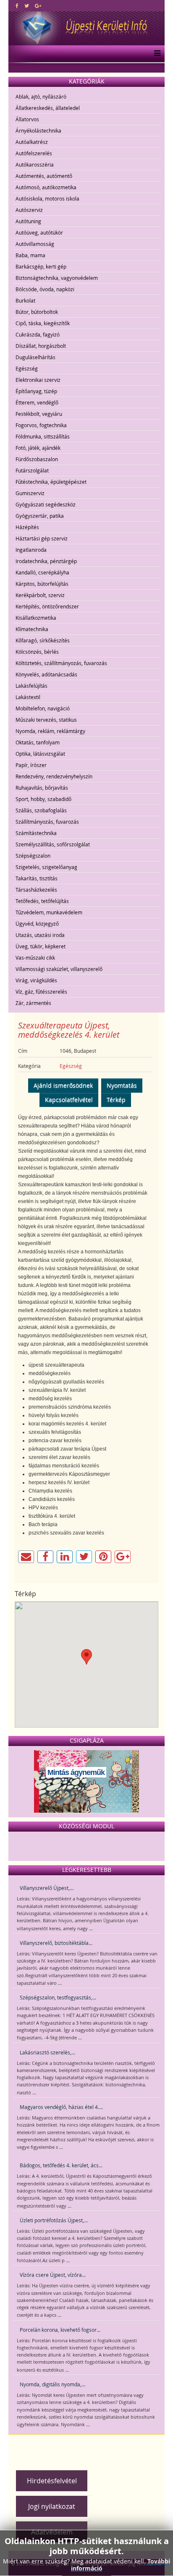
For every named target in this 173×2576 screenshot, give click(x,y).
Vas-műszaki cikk (35, 958)
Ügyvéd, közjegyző (37, 924)
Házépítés (27, 527)
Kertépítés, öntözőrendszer (47, 606)
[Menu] (155, 54)
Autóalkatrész (32, 142)
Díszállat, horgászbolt (41, 346)
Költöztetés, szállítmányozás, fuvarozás (61, 663)
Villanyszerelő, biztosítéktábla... (56, 1943)
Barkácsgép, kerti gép (41, 266)
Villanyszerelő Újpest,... (47, 1888)
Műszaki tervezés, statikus (46, 720)
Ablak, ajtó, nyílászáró (41, 97)
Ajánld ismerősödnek (63, 1085)
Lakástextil (28, 697)
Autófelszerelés (34, 153)
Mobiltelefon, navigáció (43, 708)
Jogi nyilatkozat (52, 2506)
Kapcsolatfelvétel (69, 1100)
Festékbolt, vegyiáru (39, 414)
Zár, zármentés (33, 1003)
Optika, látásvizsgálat (40, 754)
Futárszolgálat (32, 470)
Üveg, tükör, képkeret (41, 946)
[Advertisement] (93, 2449)
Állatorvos (27, 119)
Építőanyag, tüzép (36, 391)
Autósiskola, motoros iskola (47, 198)
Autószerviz (29, 210)
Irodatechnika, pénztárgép (46, 561)
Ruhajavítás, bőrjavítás (42, 788)
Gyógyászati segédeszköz (46, 504)
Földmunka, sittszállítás (43, 436)
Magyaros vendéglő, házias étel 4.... (61, 2107)
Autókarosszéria (35, 164)
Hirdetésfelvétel (52, 2481)
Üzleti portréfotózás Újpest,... (54, 2220)
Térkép (116, 1100)
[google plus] (38, 5)
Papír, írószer (31, 765)
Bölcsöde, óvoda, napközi (45, 289)
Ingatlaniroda (31, 550)
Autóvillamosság (35, 244)
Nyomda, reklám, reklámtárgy (50, 731)
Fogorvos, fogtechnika (41, 425)
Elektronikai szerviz (38, 380)
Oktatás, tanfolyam (38, 742)
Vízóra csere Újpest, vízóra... (53, 2275)
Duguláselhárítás (35, 357)
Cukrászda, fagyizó (38, 334)
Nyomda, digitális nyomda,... (52, 2384)
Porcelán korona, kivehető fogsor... (60, 2330)
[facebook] (17, 5)
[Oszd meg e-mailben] (26, 1557)
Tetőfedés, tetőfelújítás (42, 901)
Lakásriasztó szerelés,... (47, 2052)
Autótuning (28, 221)
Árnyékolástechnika (38, 130)
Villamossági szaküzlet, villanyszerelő (59, 969)
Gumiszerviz (30, 493)
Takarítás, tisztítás (37, 878)
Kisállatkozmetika (36, 618)
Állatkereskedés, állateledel (48, 108)
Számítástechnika (36, 833)
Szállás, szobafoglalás (41, 810)
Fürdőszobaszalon (37, 459)
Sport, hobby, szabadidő (43, 799)
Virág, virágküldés (36, 980)
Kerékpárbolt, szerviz (40, 595)
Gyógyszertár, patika (40, 516)
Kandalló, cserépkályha (42, 572)
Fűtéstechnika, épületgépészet (51, 482)
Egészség (27, 368)
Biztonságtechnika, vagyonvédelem (57, 278)
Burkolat (25, 300)
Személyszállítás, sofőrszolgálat (53, 844)
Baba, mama (30, 255)
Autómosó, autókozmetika (46, 187)
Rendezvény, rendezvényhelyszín (54, 776)
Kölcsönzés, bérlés (37, 652)
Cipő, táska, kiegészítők (43, 323)
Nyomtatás (122, 1085)
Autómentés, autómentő (44, 176)
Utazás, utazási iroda (40, 935)
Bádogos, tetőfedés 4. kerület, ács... (61, 2165)
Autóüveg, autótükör (39, 232)
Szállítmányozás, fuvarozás (47, 822)
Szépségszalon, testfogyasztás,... (58, 1997)
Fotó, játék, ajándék (38, 448)
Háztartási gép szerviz (42, 538)
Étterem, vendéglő (37, 402)
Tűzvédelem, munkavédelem (49, 912)
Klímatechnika (32, 629)
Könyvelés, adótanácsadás (46, 674)
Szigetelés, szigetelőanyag (46, 867)
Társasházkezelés (36, 890)
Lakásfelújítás (31, 686)
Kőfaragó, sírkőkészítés (43, 640)
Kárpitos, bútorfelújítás (42, 584)
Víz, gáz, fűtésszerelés (41, 992)
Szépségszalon (33, 856)
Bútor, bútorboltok (37, 312)
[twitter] (27, 5)
